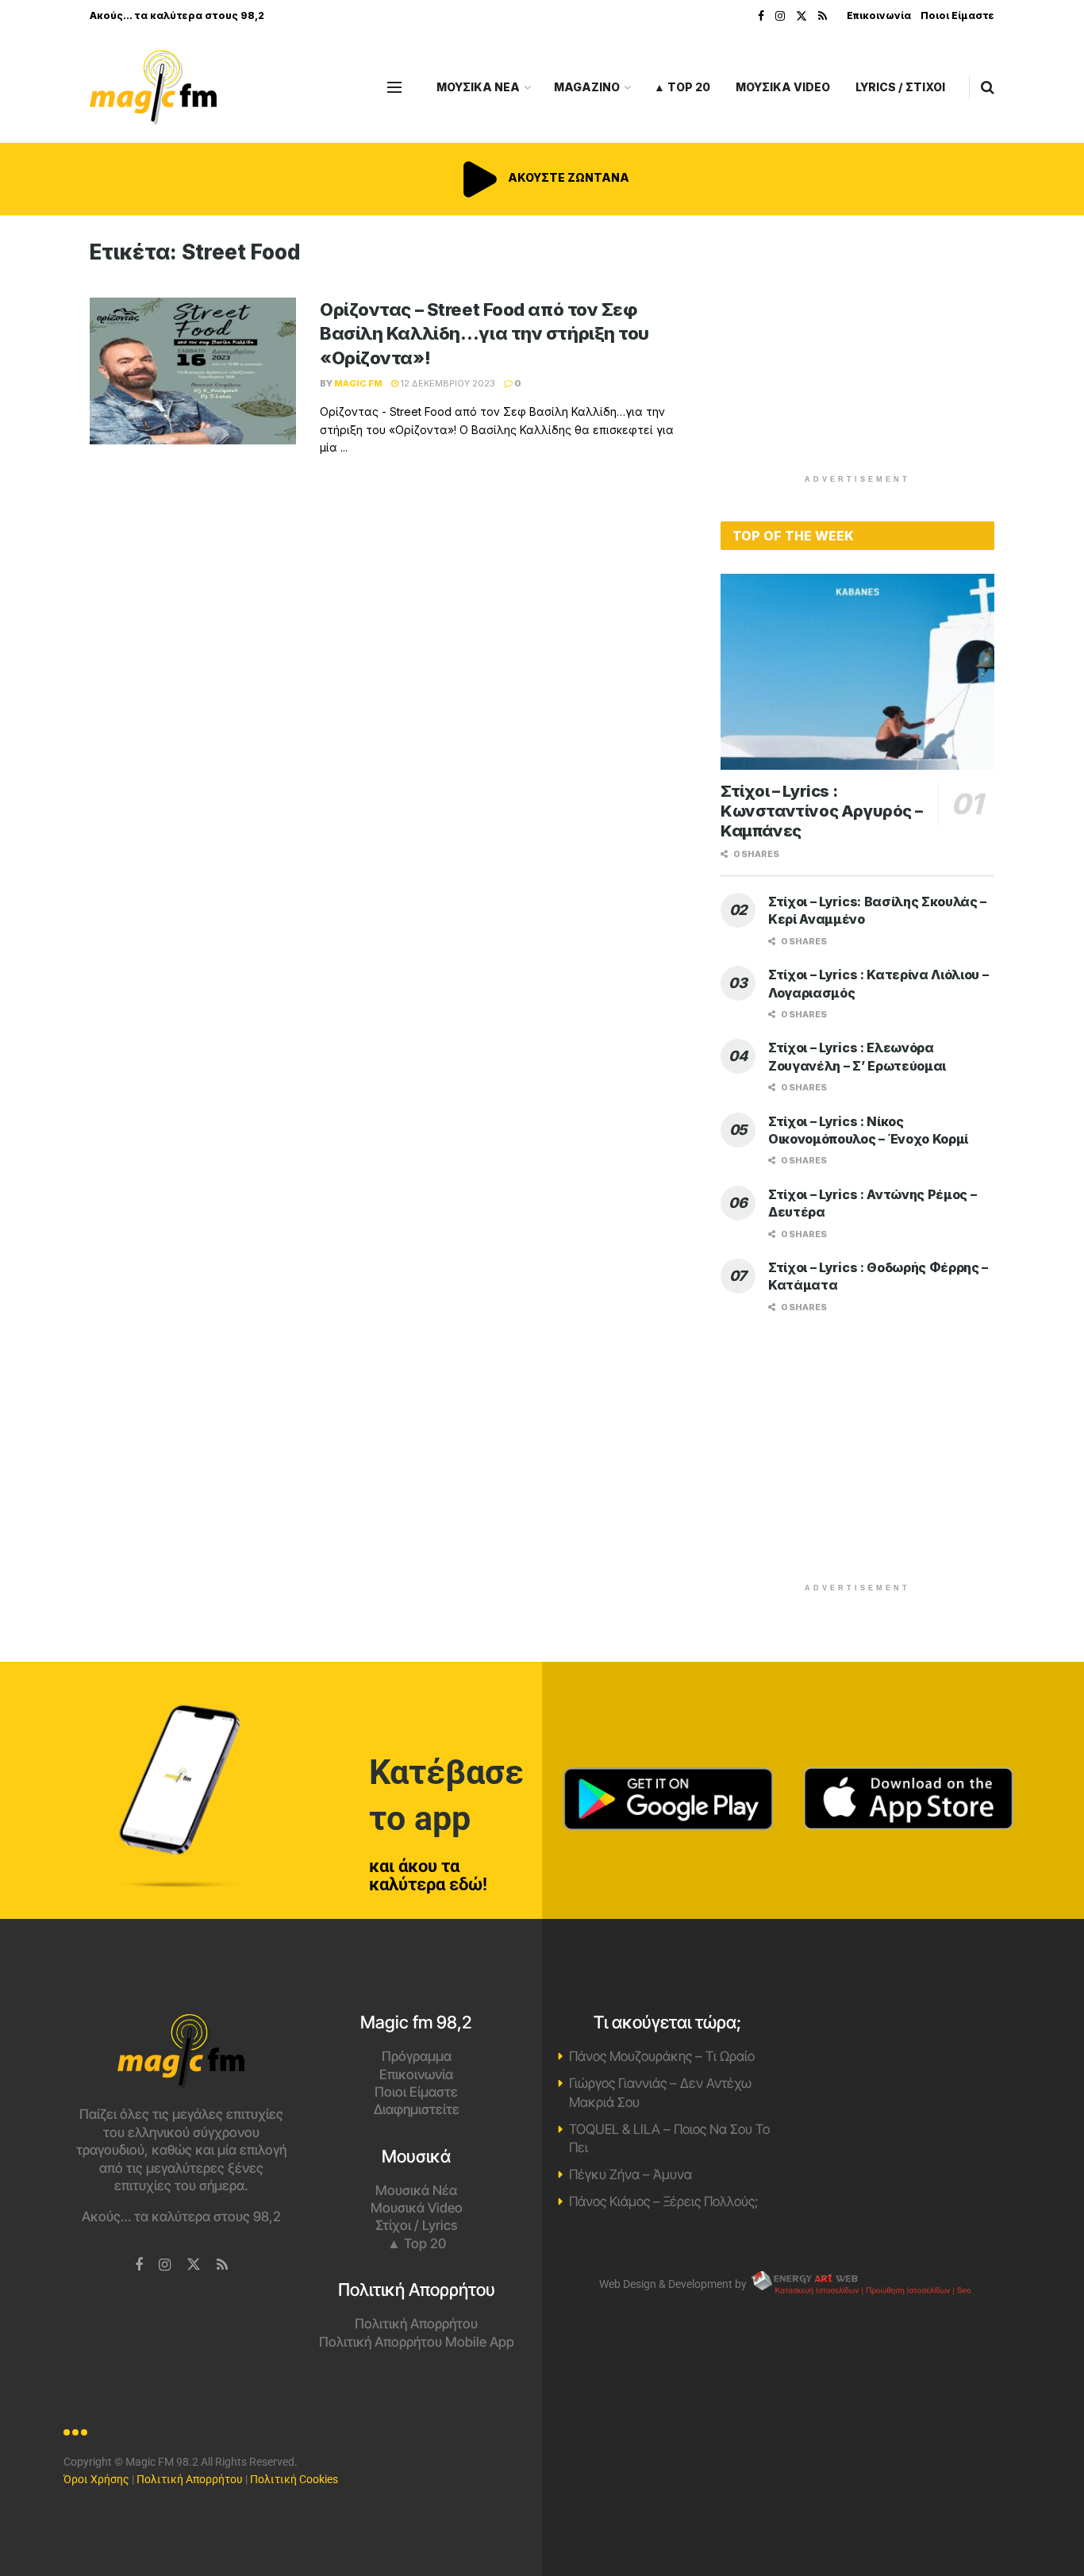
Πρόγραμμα (417, 2056)
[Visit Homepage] (153, 88)
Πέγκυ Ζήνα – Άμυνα (630, 2174)
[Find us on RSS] (823, 16)
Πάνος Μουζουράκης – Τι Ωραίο (662, 2056)
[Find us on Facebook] (761, 16)
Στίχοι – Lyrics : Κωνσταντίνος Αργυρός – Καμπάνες (821, 811)
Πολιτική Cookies (294, 2479)
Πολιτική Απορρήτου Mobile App (417, 2342)
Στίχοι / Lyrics (416, 2225)
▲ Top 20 (682, 87)
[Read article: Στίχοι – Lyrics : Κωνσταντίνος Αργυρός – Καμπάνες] (857, 672)
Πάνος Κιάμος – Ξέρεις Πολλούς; (663, 2201)
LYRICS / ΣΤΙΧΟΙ (900, 87)
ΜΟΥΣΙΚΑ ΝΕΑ (478, 87)
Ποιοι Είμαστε (957, 15)
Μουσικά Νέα (416, 2190)
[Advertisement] (858, 351)
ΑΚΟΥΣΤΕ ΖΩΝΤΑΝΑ (567, 177)
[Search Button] (988, 87)
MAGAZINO (587, 87)
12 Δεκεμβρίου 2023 (447, 383)
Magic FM (358, 383)
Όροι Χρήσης (96, 2479)
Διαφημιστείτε (417, 2109)
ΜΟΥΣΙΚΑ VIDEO (783, 87)
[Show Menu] (394, 87)
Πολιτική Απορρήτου (416, 2324)
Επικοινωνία (879, 15)
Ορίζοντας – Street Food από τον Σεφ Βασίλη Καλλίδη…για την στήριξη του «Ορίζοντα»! (484, 334)
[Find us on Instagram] (780, 16)
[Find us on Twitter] (801, 16)
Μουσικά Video (417, 2208)
